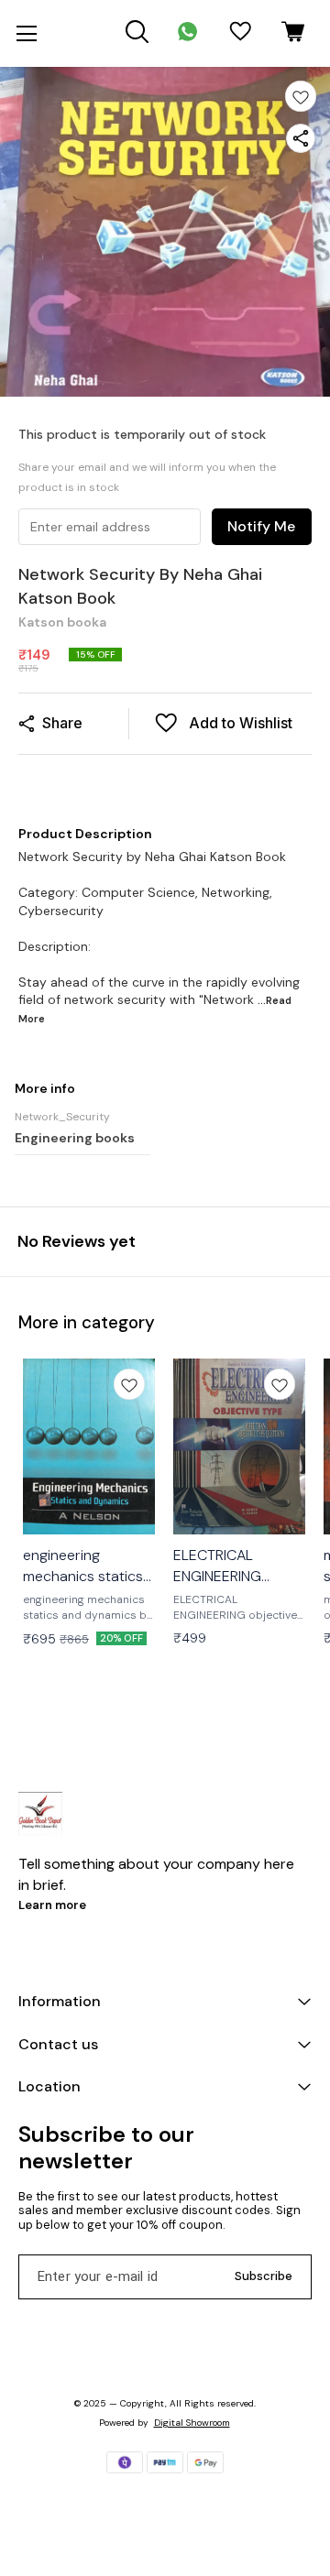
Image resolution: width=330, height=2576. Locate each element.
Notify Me (261, 526)
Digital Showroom (192, 2423)
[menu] (27, 34)
